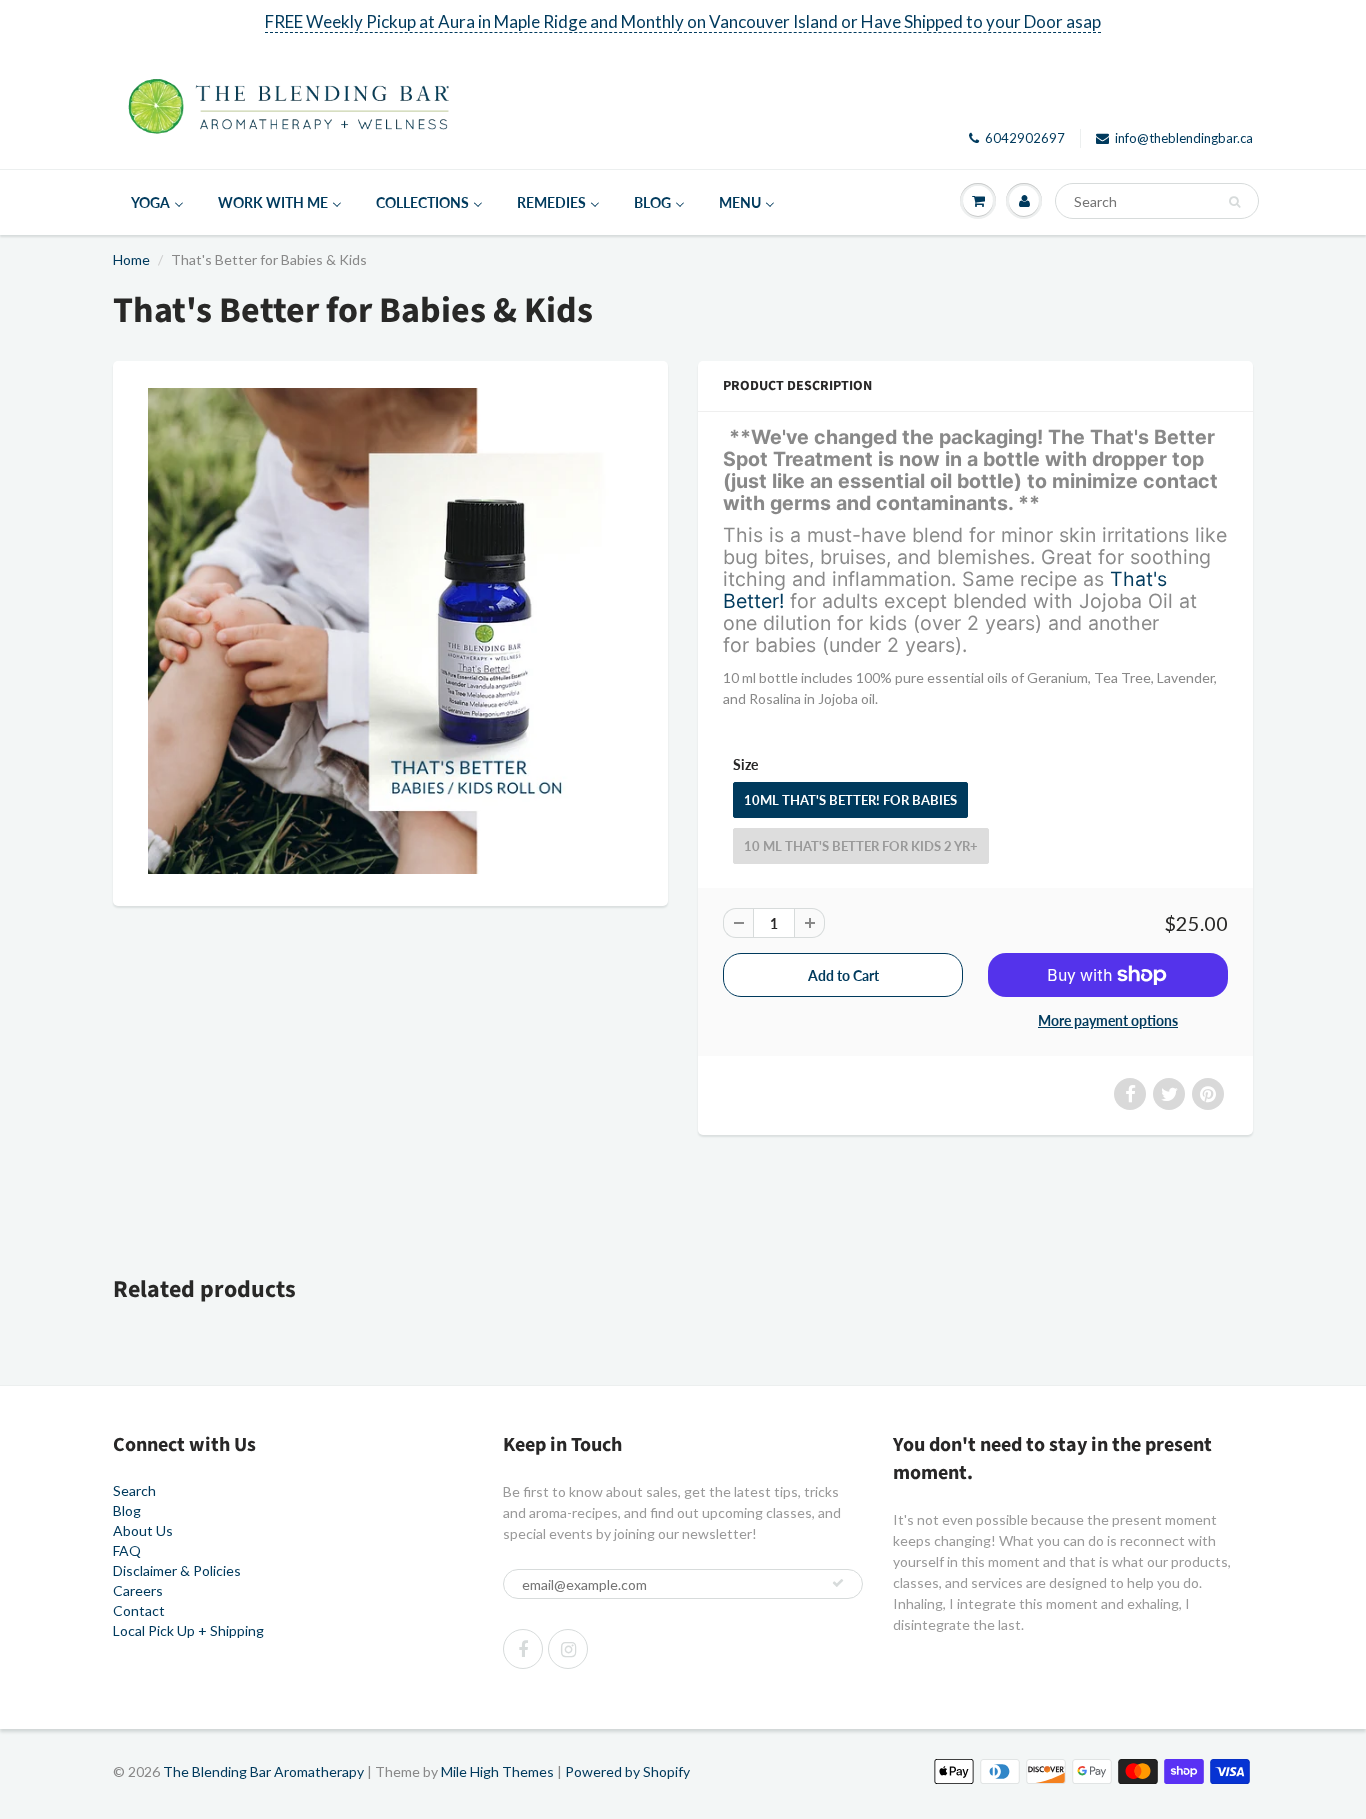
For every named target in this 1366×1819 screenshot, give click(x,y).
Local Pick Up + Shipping (188, 1630)
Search (134, 1490)
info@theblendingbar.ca (1184, 138)
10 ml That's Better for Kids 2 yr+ (861, 846)
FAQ (127, 1550)
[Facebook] (523, 1649)
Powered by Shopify (627, 1771)
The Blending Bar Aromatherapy (263, 1771)
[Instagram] (568, 1649)
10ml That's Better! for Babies (850, 800)
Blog (127, 1510)
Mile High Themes (497, 1771)
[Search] (1234, 202)
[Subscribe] (838, 1583)
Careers (138, 1590)
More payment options (1108, 1020)
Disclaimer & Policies (177, 1570)
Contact (139, 1610)
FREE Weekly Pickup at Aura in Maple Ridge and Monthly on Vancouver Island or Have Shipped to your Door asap (683, 21)
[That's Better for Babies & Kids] (390, 631)
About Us (143, 1530)
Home (131, 259)
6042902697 (1025, 138)
